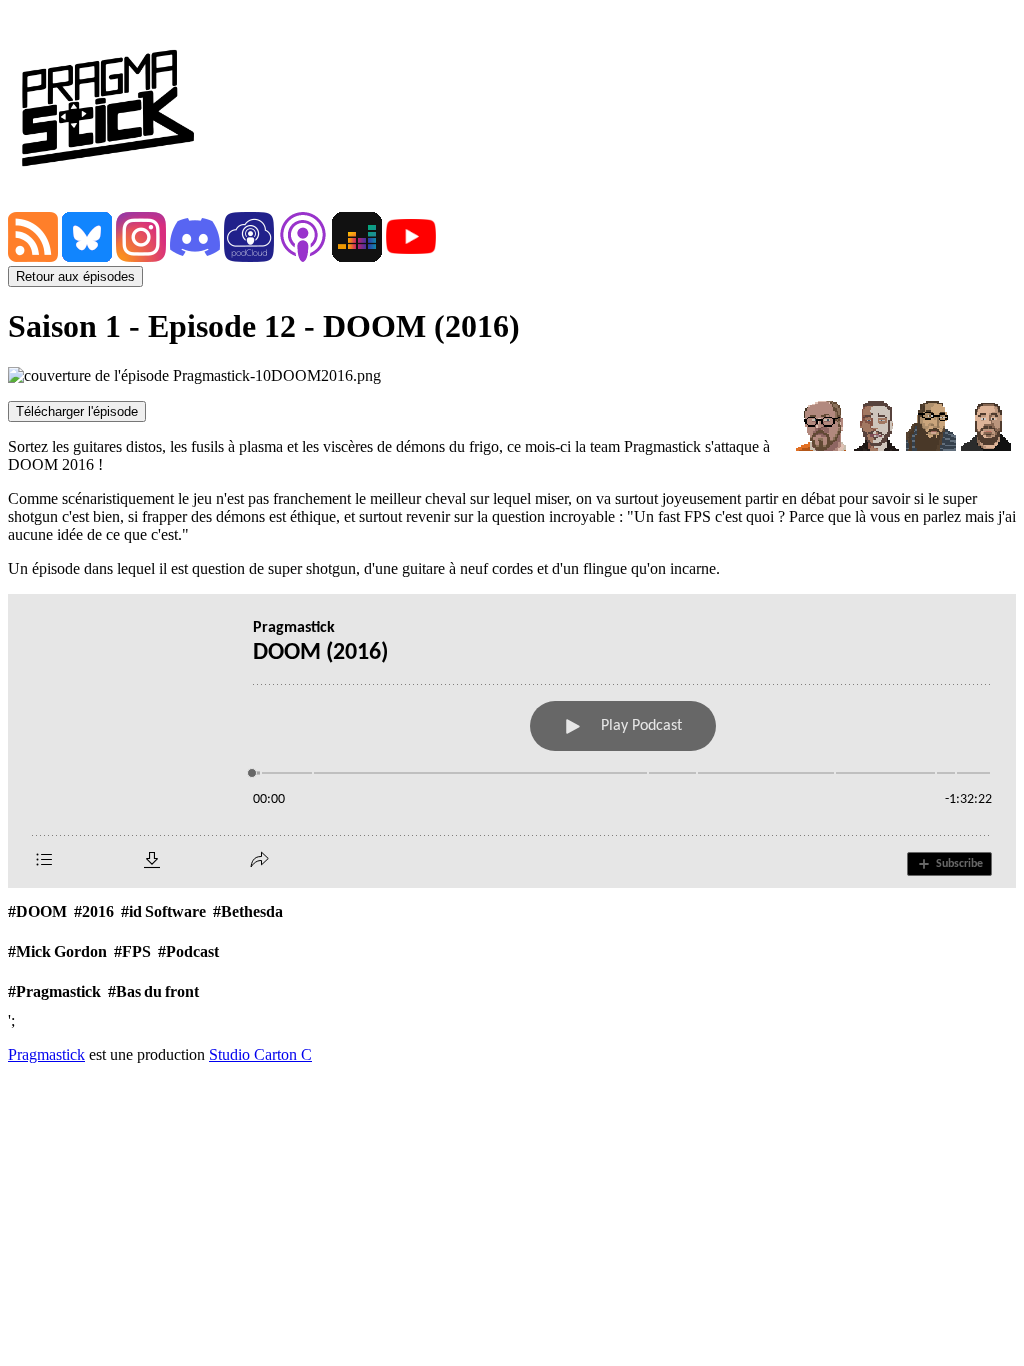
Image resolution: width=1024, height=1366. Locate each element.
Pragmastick (46, 1054)
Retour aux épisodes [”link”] (75, 276)
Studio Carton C (260, 1054)
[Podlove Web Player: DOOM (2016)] (512, 741)
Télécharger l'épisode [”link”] (77, 411)
